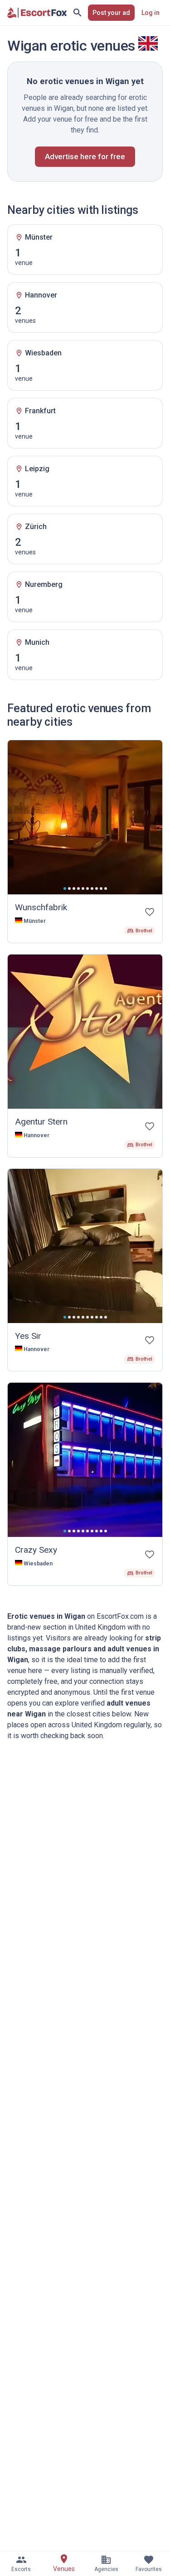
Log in (151, 13)
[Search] (78, 13)
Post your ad (111, 13)
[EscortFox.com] (37, 13)
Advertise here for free (85, 156)
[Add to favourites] (150, 912)
